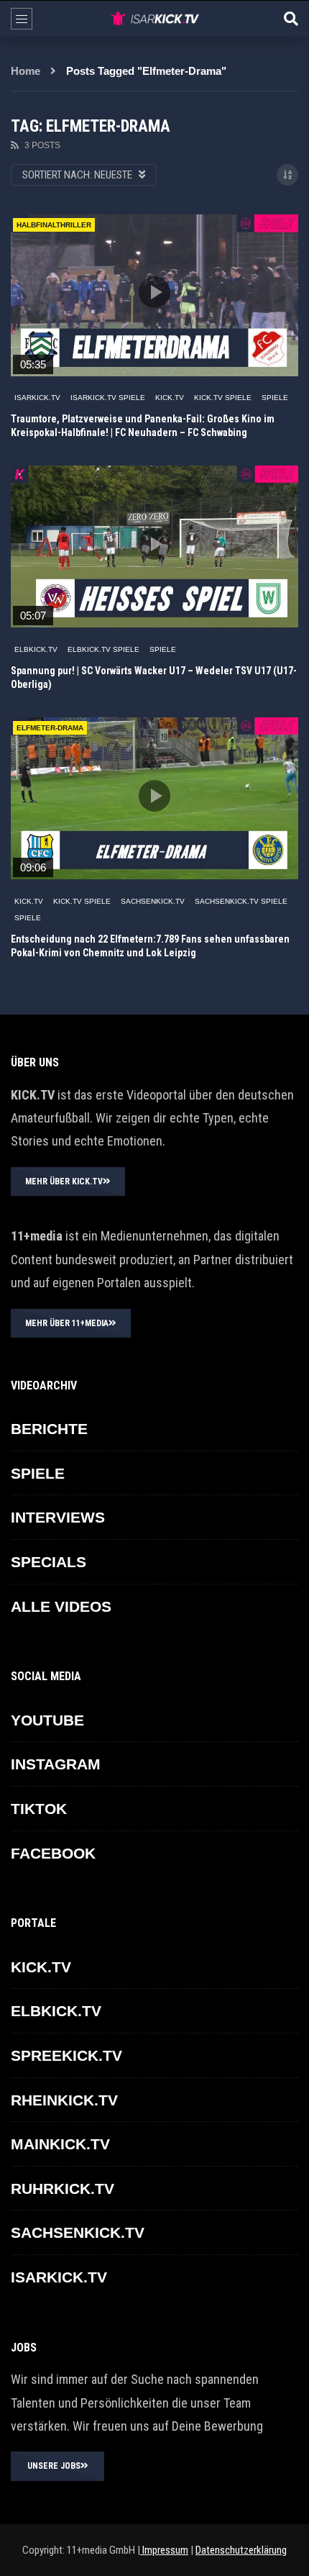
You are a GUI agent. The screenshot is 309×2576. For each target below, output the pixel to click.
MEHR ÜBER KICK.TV (64, 1182)
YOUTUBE (47, 1720)
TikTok (39, 1809)
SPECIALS (49, 1562)
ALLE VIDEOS (61, 1606)
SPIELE (275, 398)
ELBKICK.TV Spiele (103, 649)
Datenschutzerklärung (241, 2550)
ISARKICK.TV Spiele (108, 398)
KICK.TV (170, 398)
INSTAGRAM (56, 1764)
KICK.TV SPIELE (223, 398)
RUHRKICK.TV (63, 2189)
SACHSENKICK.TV (153, 901)
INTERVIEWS (58, 1517)
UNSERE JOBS (54, 2466)
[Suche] (291, 19)
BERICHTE (49, 1429)
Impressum (164, 2550)
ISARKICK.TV (37, 398)
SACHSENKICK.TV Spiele (241, 901)
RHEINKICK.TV (64, 2100)
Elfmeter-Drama (50, 728)
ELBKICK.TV (36, 649)
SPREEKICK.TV (66, 2055)
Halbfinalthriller (54, 225)
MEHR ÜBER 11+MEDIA (67, 1323)
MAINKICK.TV (60, 2144)
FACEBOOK (53, 1853)
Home (26, 71)
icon (154, 292)
